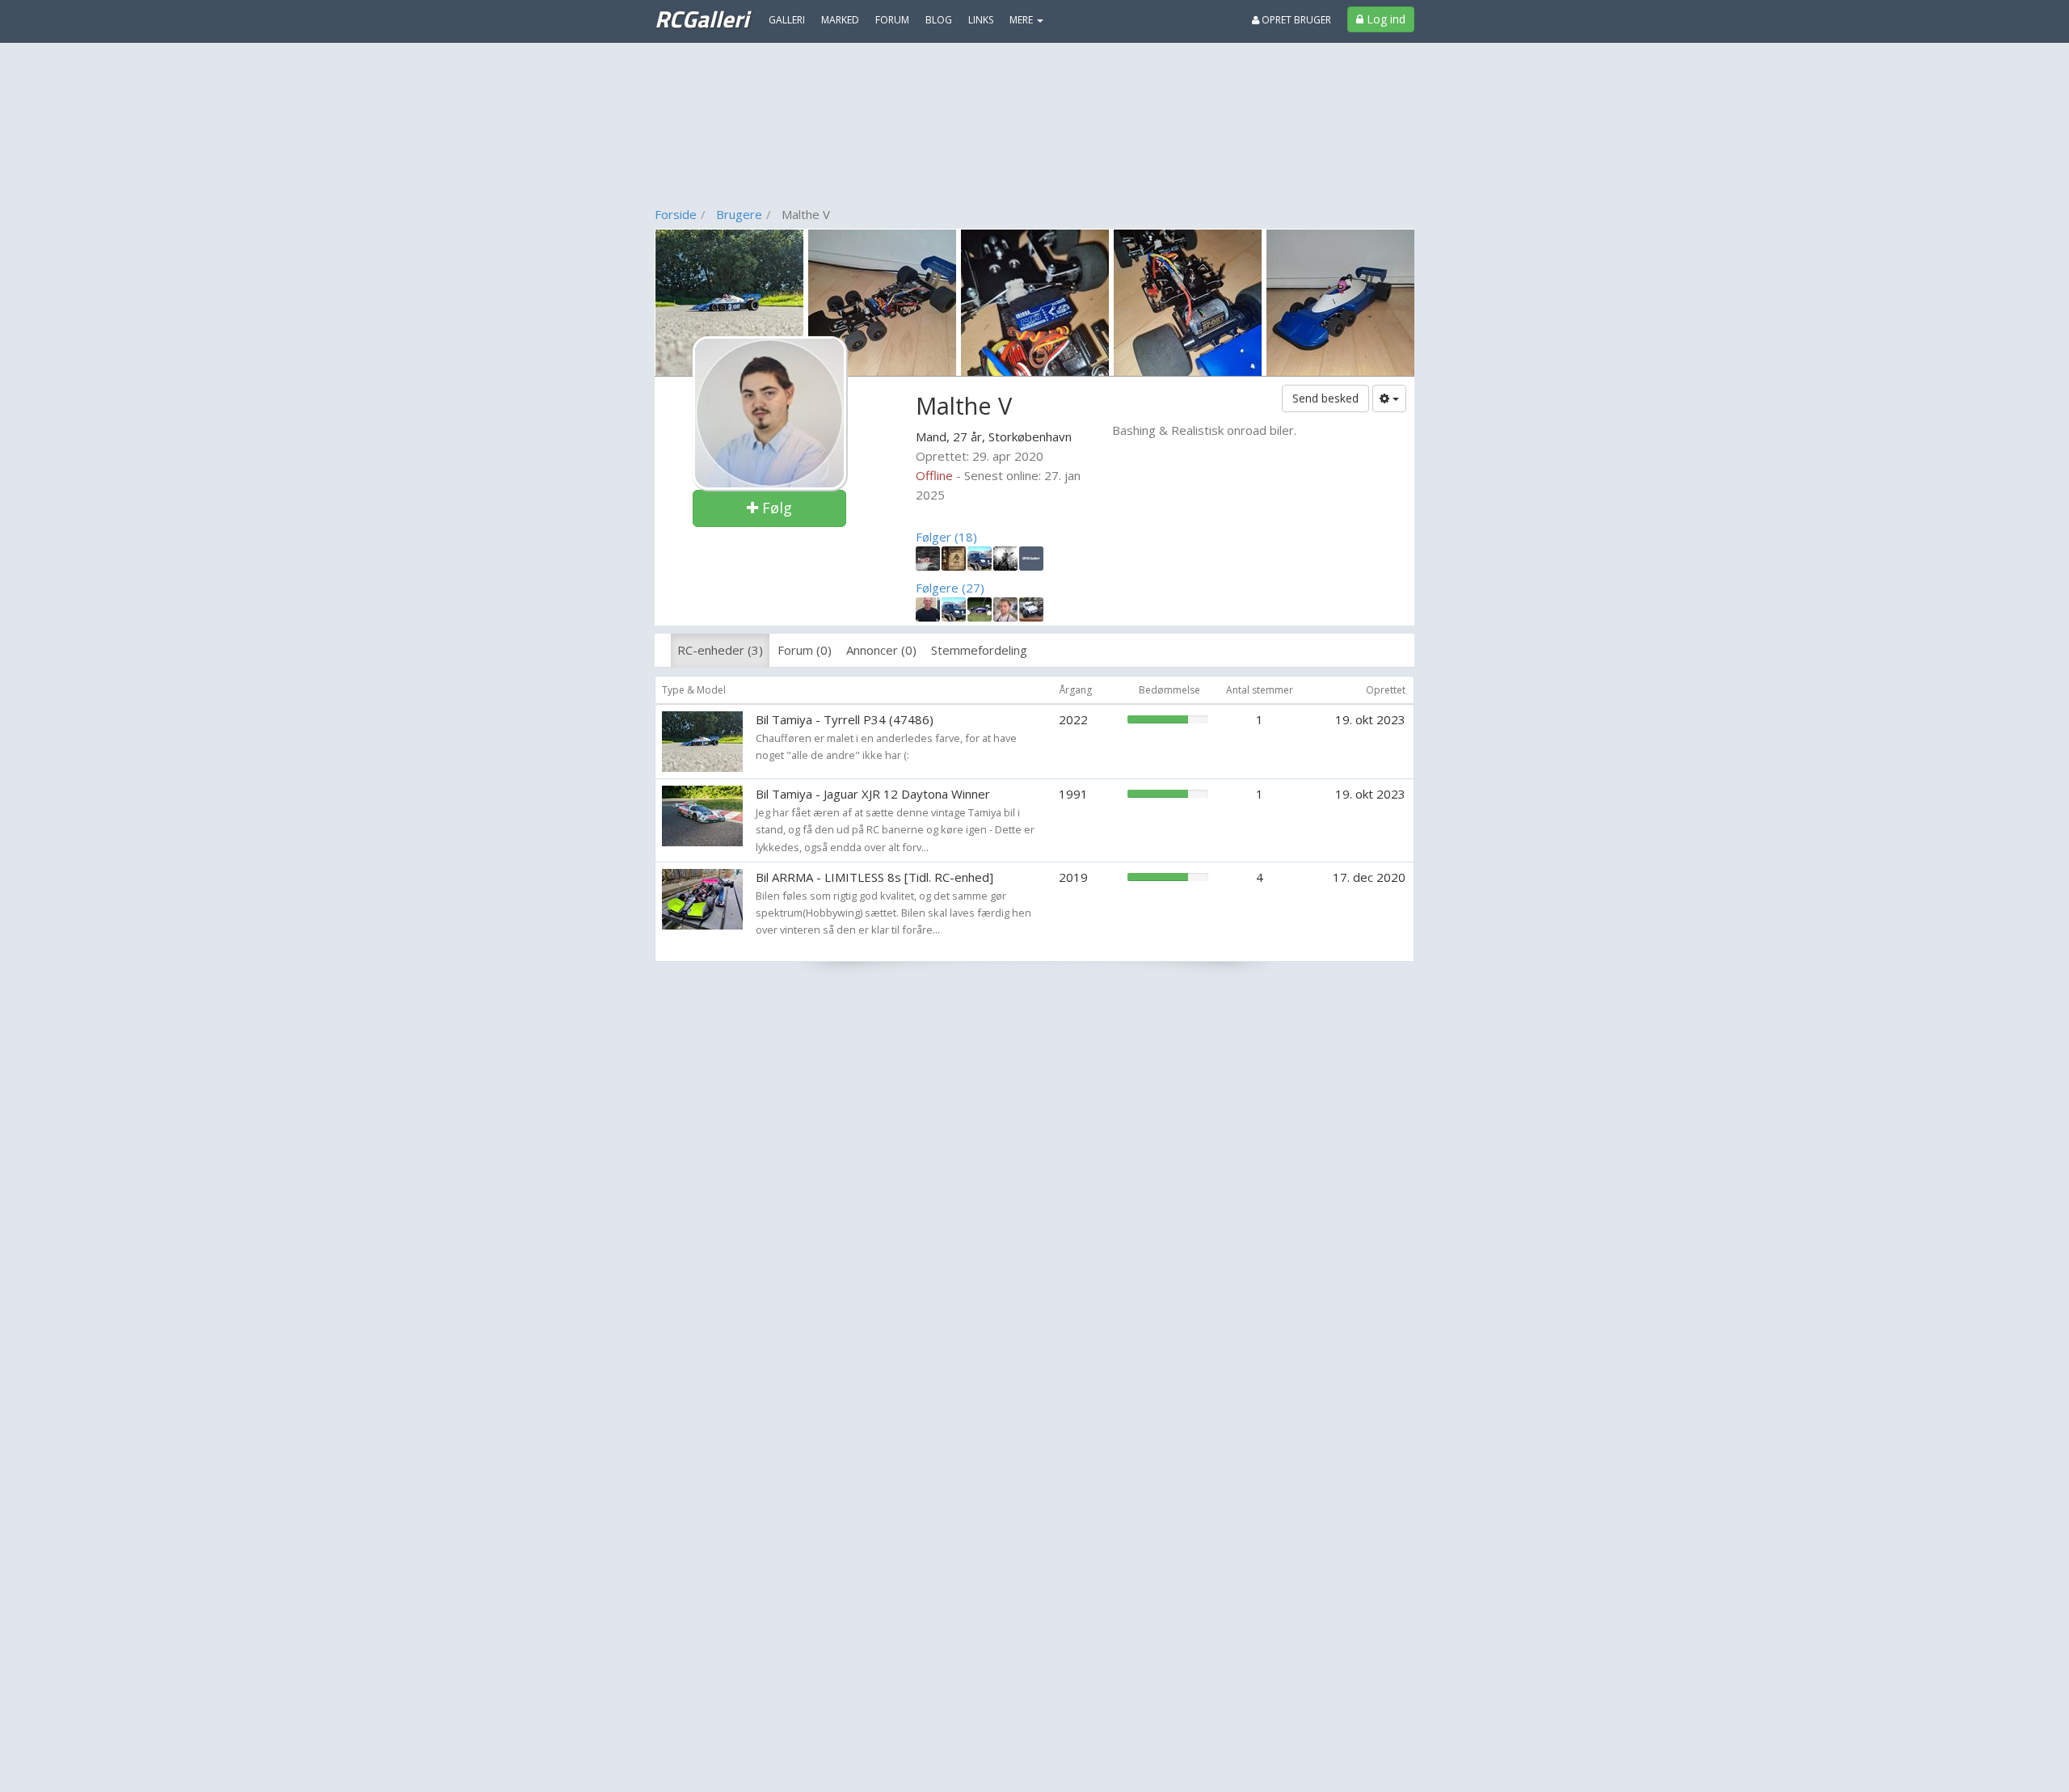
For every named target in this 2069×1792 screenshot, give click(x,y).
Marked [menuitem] (840, 20)
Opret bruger (1295, 20)
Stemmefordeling (979, 650)
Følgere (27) (950, 588)
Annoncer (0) (881, 650)
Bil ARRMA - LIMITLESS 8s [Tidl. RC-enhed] (874, 877)
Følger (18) (946, 537)
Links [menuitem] (981, 20)
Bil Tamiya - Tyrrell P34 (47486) (845, 719)
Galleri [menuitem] (787, 20)
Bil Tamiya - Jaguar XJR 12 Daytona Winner (873, 794)
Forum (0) (805, 650)
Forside (676, 214)
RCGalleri (702, 19)
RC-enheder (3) (720, 650)
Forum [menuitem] (892, 20)
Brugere (739, 214)
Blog (939, 20)
